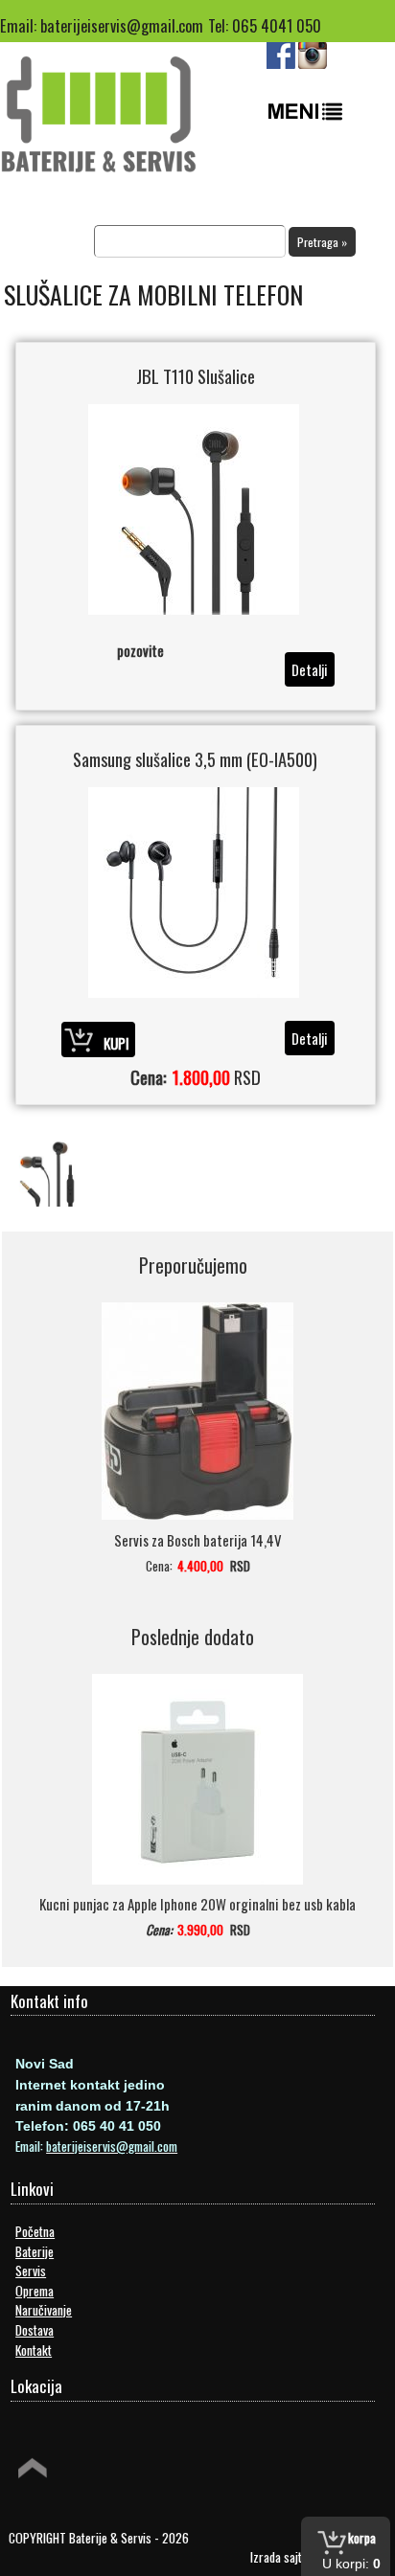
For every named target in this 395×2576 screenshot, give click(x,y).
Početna (35, 2231)
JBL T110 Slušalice (196, 376)
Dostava (35, 2330)
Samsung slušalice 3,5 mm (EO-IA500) (195, 759)
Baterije (35, 2251)
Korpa (362, 2538)
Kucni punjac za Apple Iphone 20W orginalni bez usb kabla (197, 1904)
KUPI (116, 1042)
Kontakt (34, 2350)
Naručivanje (44, 2310)
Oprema (35, 2291)
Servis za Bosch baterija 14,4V (198, 1540)
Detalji (310, 669)
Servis (31, 2271)
